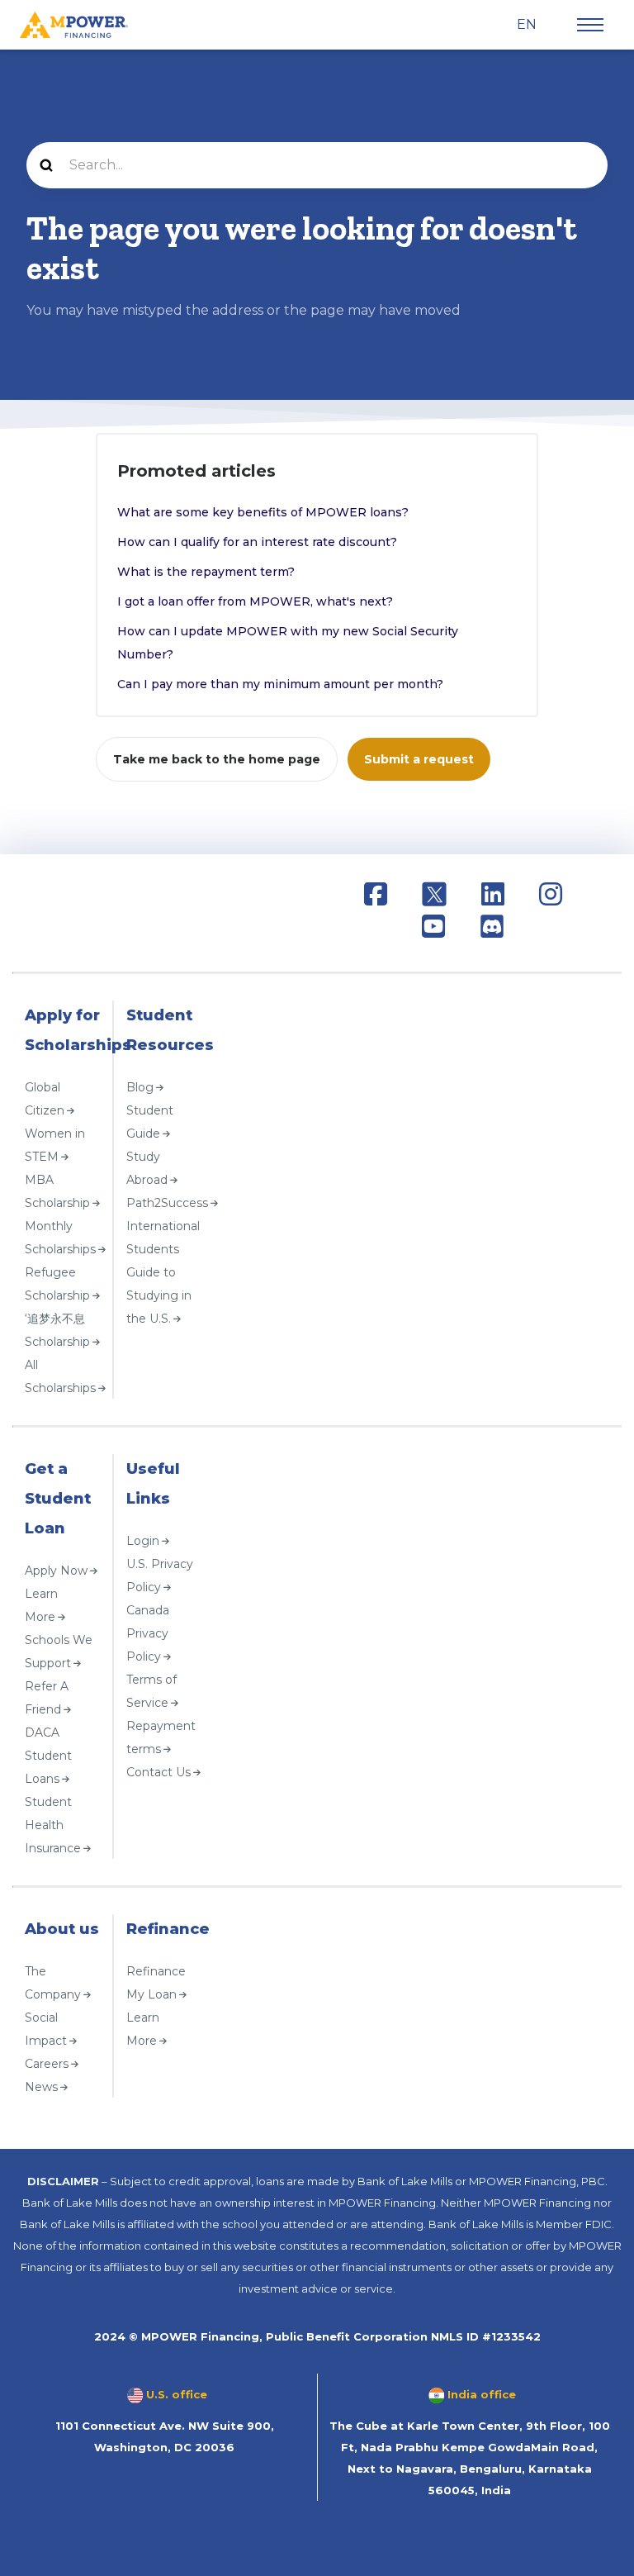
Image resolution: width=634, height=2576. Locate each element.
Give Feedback (62, 2110)
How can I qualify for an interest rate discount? (257, 542)
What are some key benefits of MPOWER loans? (263, 512)
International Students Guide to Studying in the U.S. (163, 1271)
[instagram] (551, 897)
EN (528, 24)
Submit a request (419, 759)
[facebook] (376, 897)
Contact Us (158, 1771)
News (41, 2086)
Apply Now (56, 1570)
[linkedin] (493, 897)
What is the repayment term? (206, 572)
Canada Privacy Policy (148, 1633)
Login (143, 1540)
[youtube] (433, 929)
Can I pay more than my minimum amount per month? (280, 684)
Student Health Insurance (53, 1824)
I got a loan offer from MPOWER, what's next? (255, 601)
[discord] (492, 929)
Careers (47, 2063)
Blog (140, 1086)
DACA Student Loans (48, 1755)
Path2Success (167, 1202)
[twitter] (434, 897)
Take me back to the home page (217, 759)
